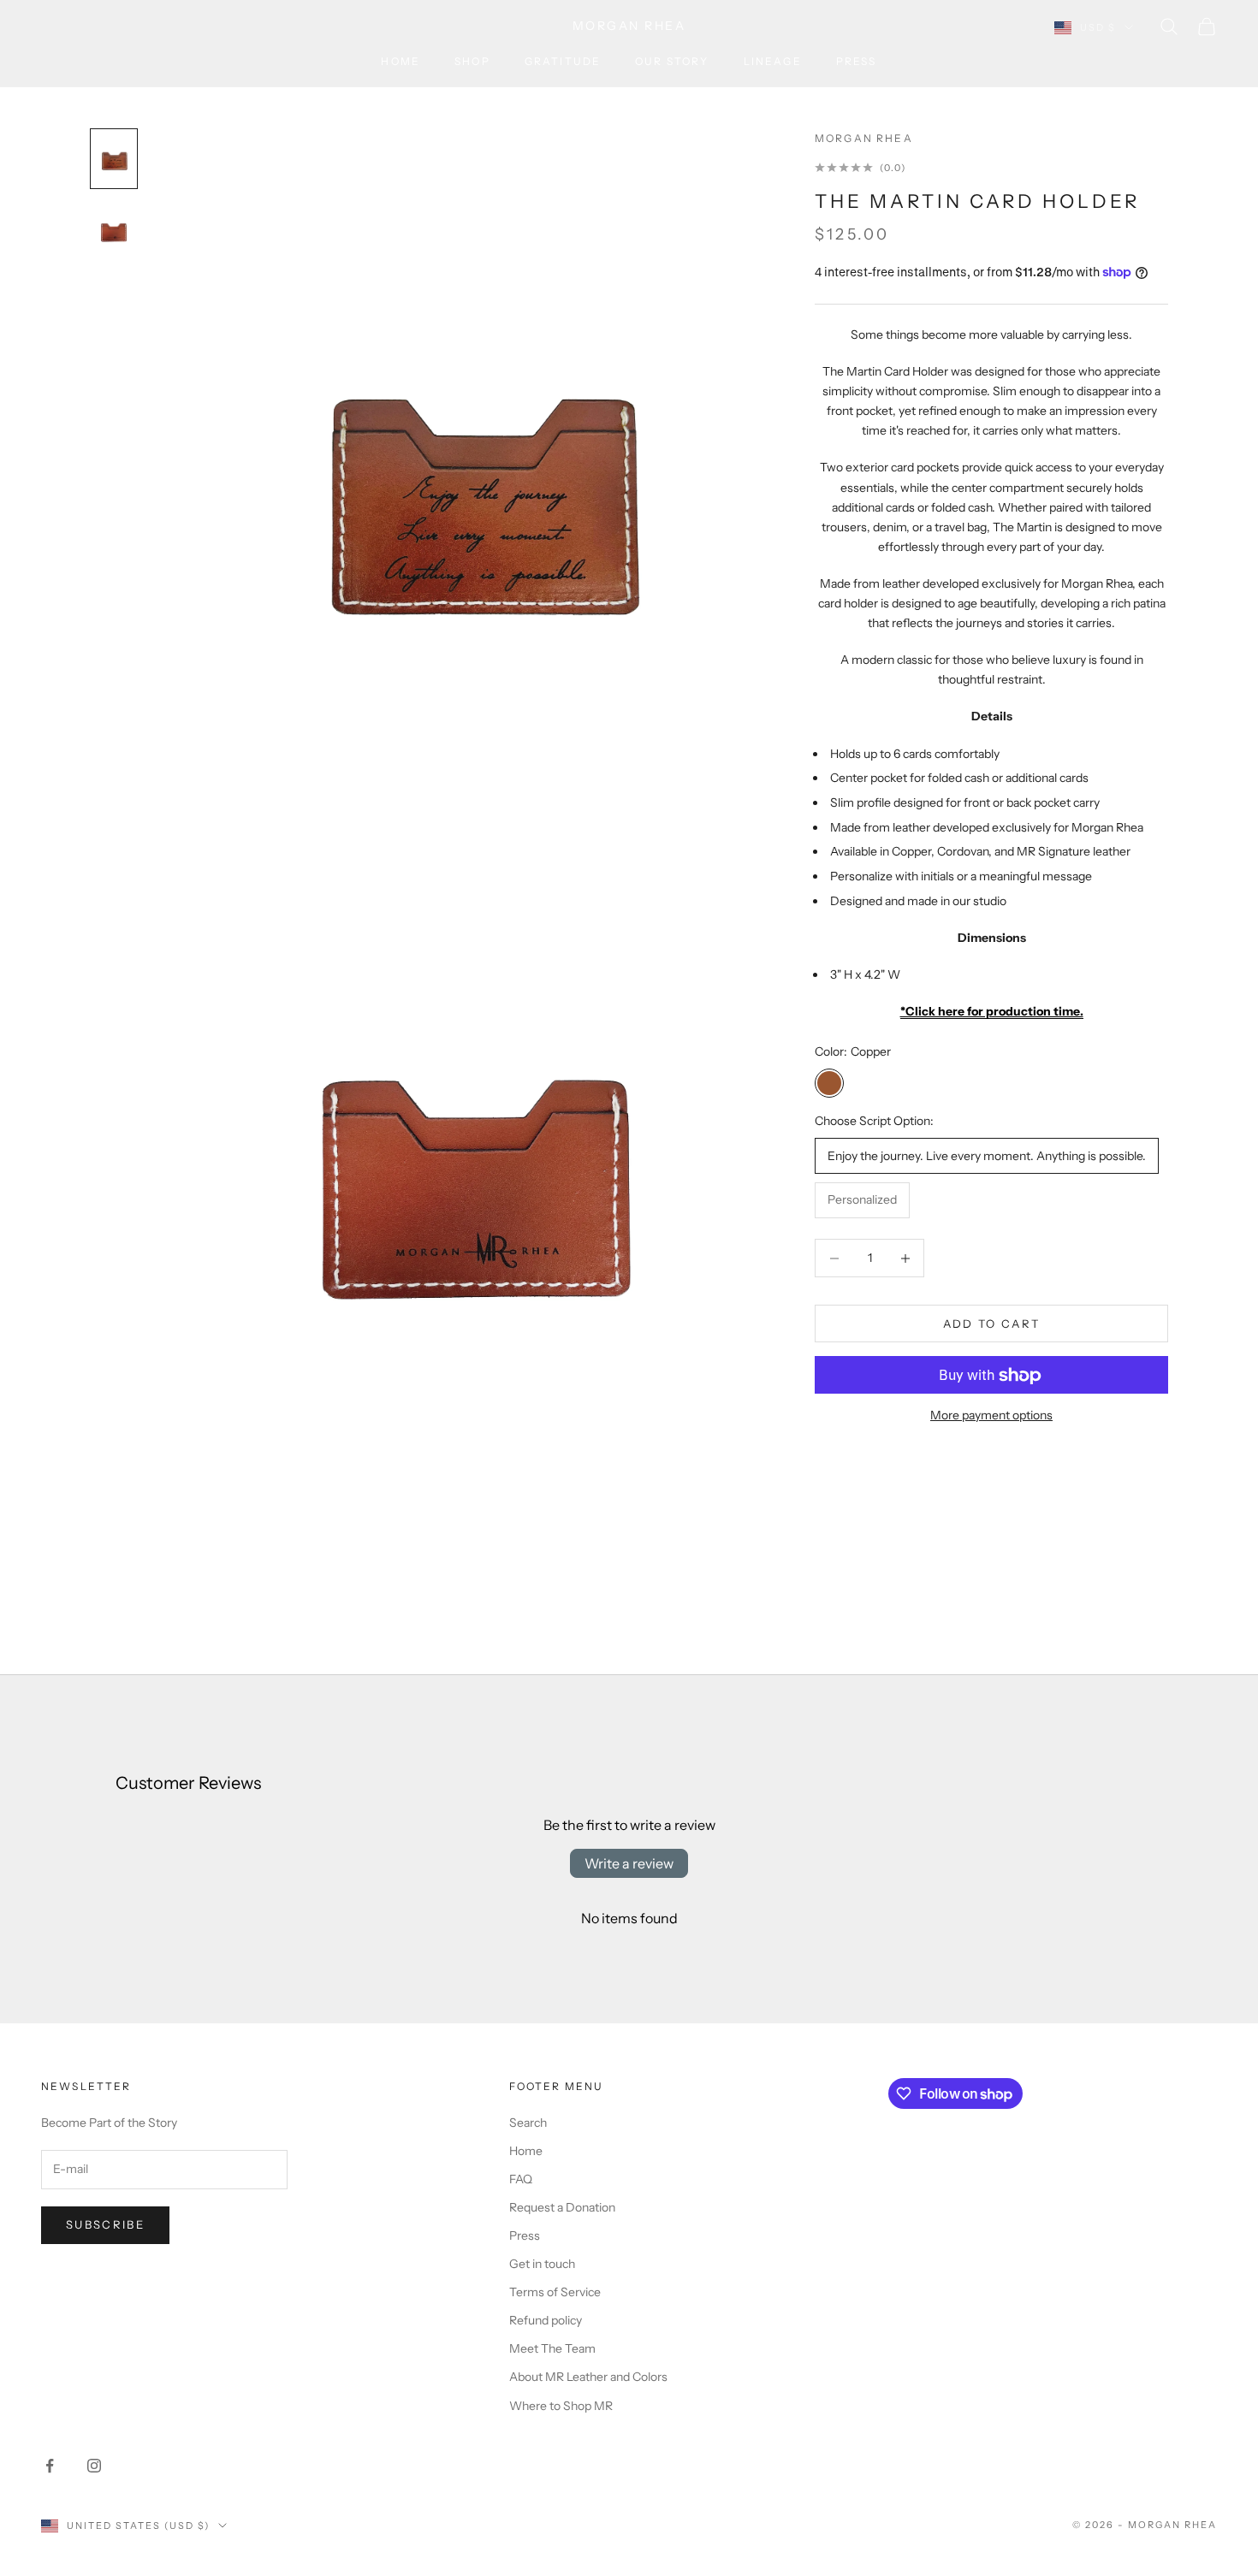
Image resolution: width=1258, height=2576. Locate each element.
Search (528, 2123)
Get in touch (542, 2264)
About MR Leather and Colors (588, 2377)
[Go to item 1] (114, 159)
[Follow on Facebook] (50, 2466)
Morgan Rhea (864, 138)
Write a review (629, 1863)
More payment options (991, 1416)
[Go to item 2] (114, 233)
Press (857, 61)
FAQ (521, 2179)
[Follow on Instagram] (94, 2466)
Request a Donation (562, 2207)
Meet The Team (552, 2348)
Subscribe (105, 2224)
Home (401, 61)
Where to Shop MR (561, 2406)
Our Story (672, 61)
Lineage (773, 61)
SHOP (472, 61)
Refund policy (546, 2320)
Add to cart (992, 1324)
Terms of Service (555, 2292)
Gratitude (563, 61)
